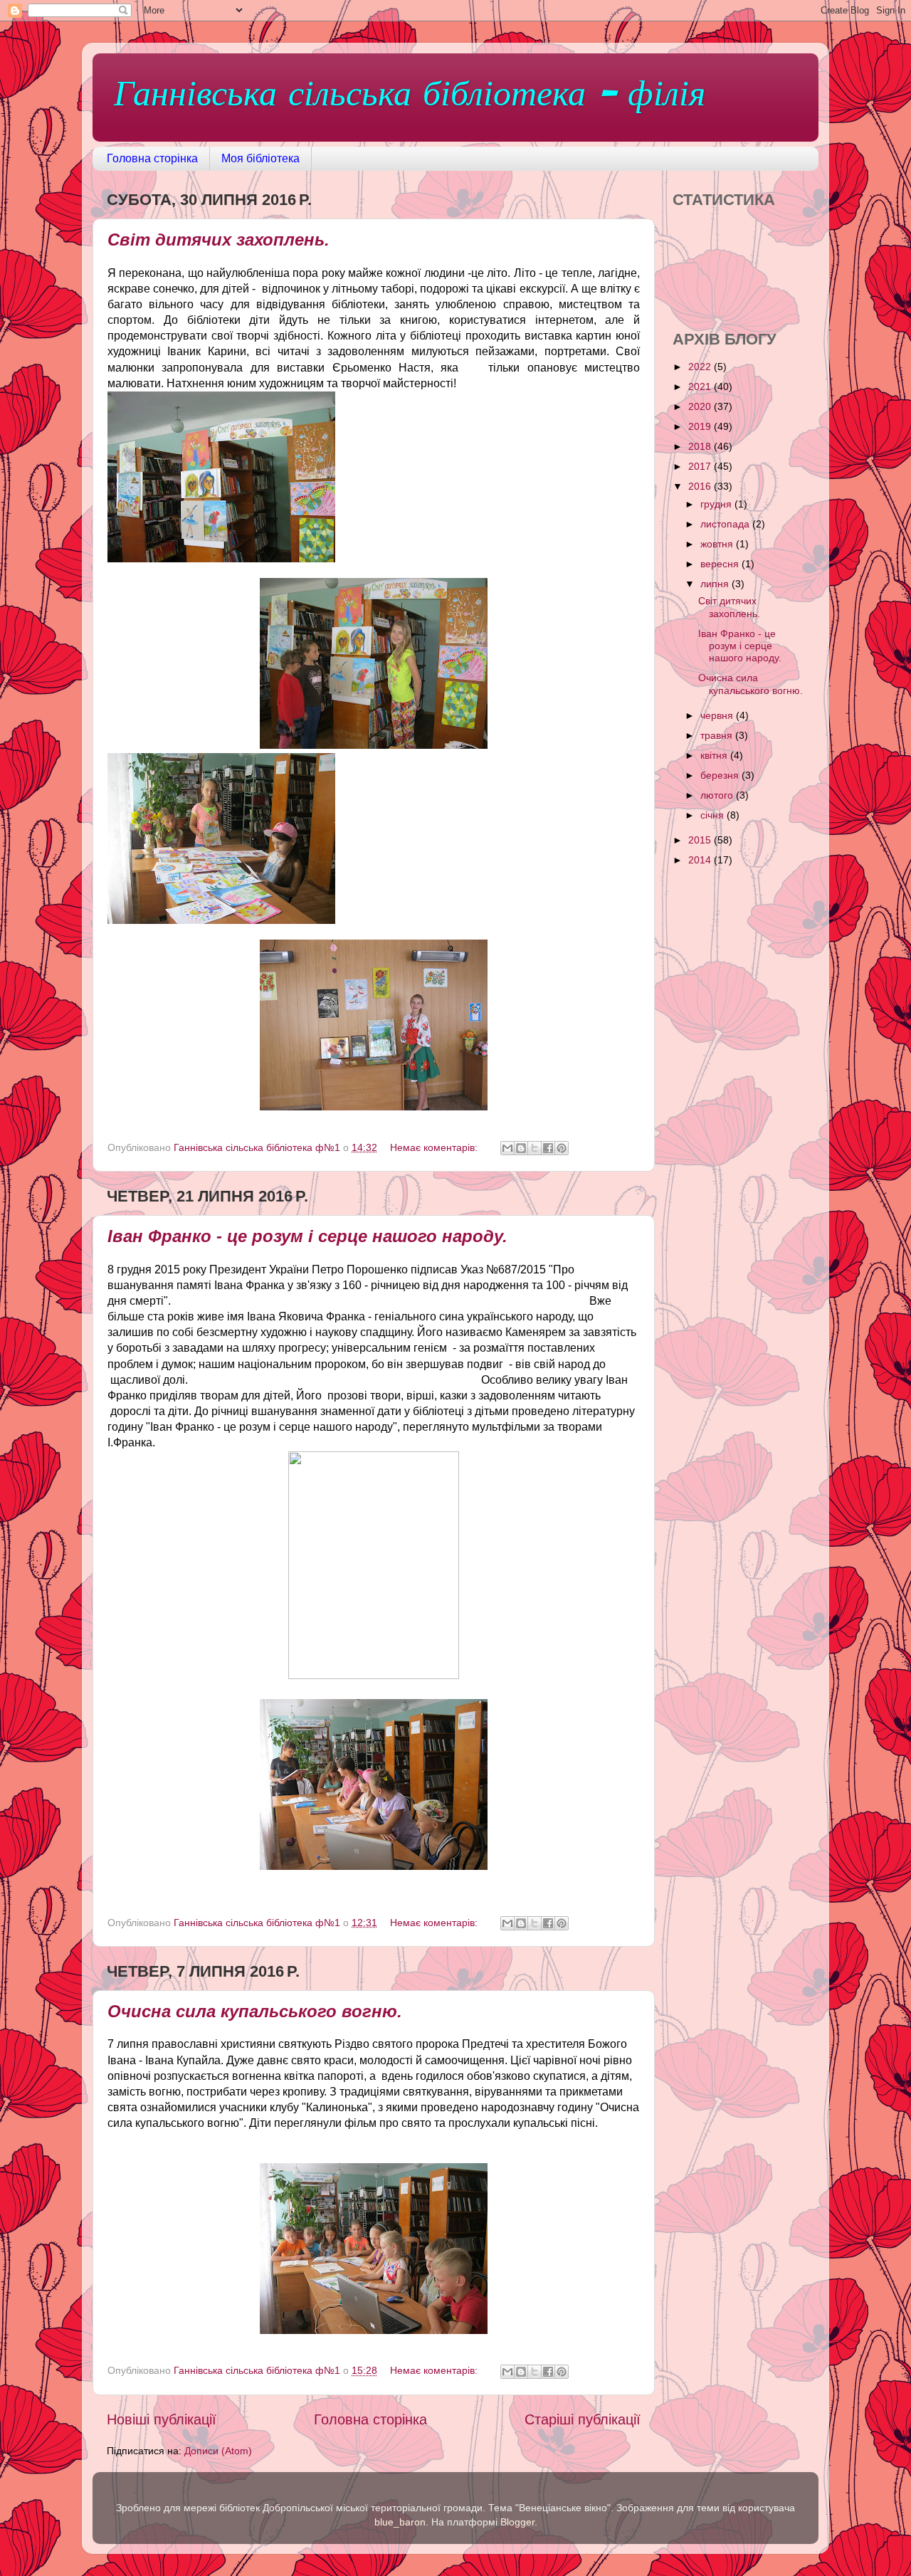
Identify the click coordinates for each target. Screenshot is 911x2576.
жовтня (718, 544)
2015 (701, 840)
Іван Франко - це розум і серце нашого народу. (307, 1236)
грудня (717, 504)
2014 (701, 860)
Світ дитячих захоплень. (218, 240)
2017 (701, 466)
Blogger (517, 2522)
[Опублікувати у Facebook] (548, 1148)
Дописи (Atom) (218, 2451)
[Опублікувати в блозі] (521, 1148)
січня (713, 815)
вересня (721, 564)
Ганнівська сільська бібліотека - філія (410, 96)
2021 (701, 387)
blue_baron (400, 2522)
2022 (701, 367)
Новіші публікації (162, 2419)
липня (716, 584)
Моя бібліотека (260, 158)
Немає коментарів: (435, 1147)
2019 (701, 426)
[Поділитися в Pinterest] (562, 1148)
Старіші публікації (583, 2419)
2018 (701, 446)
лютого (718, 795)
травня (718, 735)
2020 (701, 406)
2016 (701, 486)
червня (718, 715)
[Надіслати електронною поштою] (507, 1148)
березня (721, 775)
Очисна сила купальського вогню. (255, 2011)
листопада (726, 524)
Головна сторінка (152, 158)
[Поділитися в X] (535, 1148)
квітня (715, 755)
